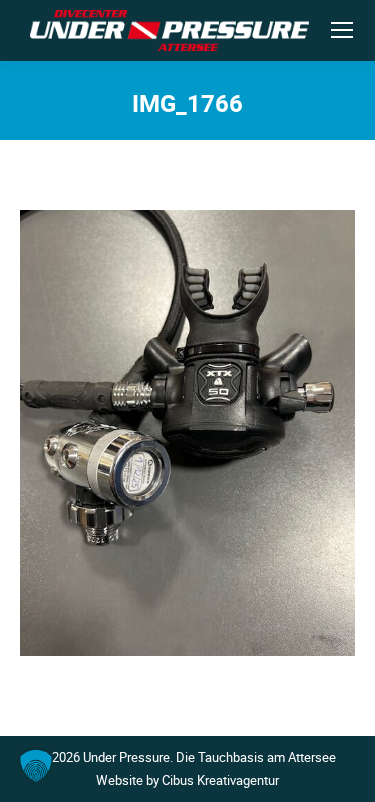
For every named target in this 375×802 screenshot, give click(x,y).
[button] (36, 766)
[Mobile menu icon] (342, 30)
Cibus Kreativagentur (220, 780)
